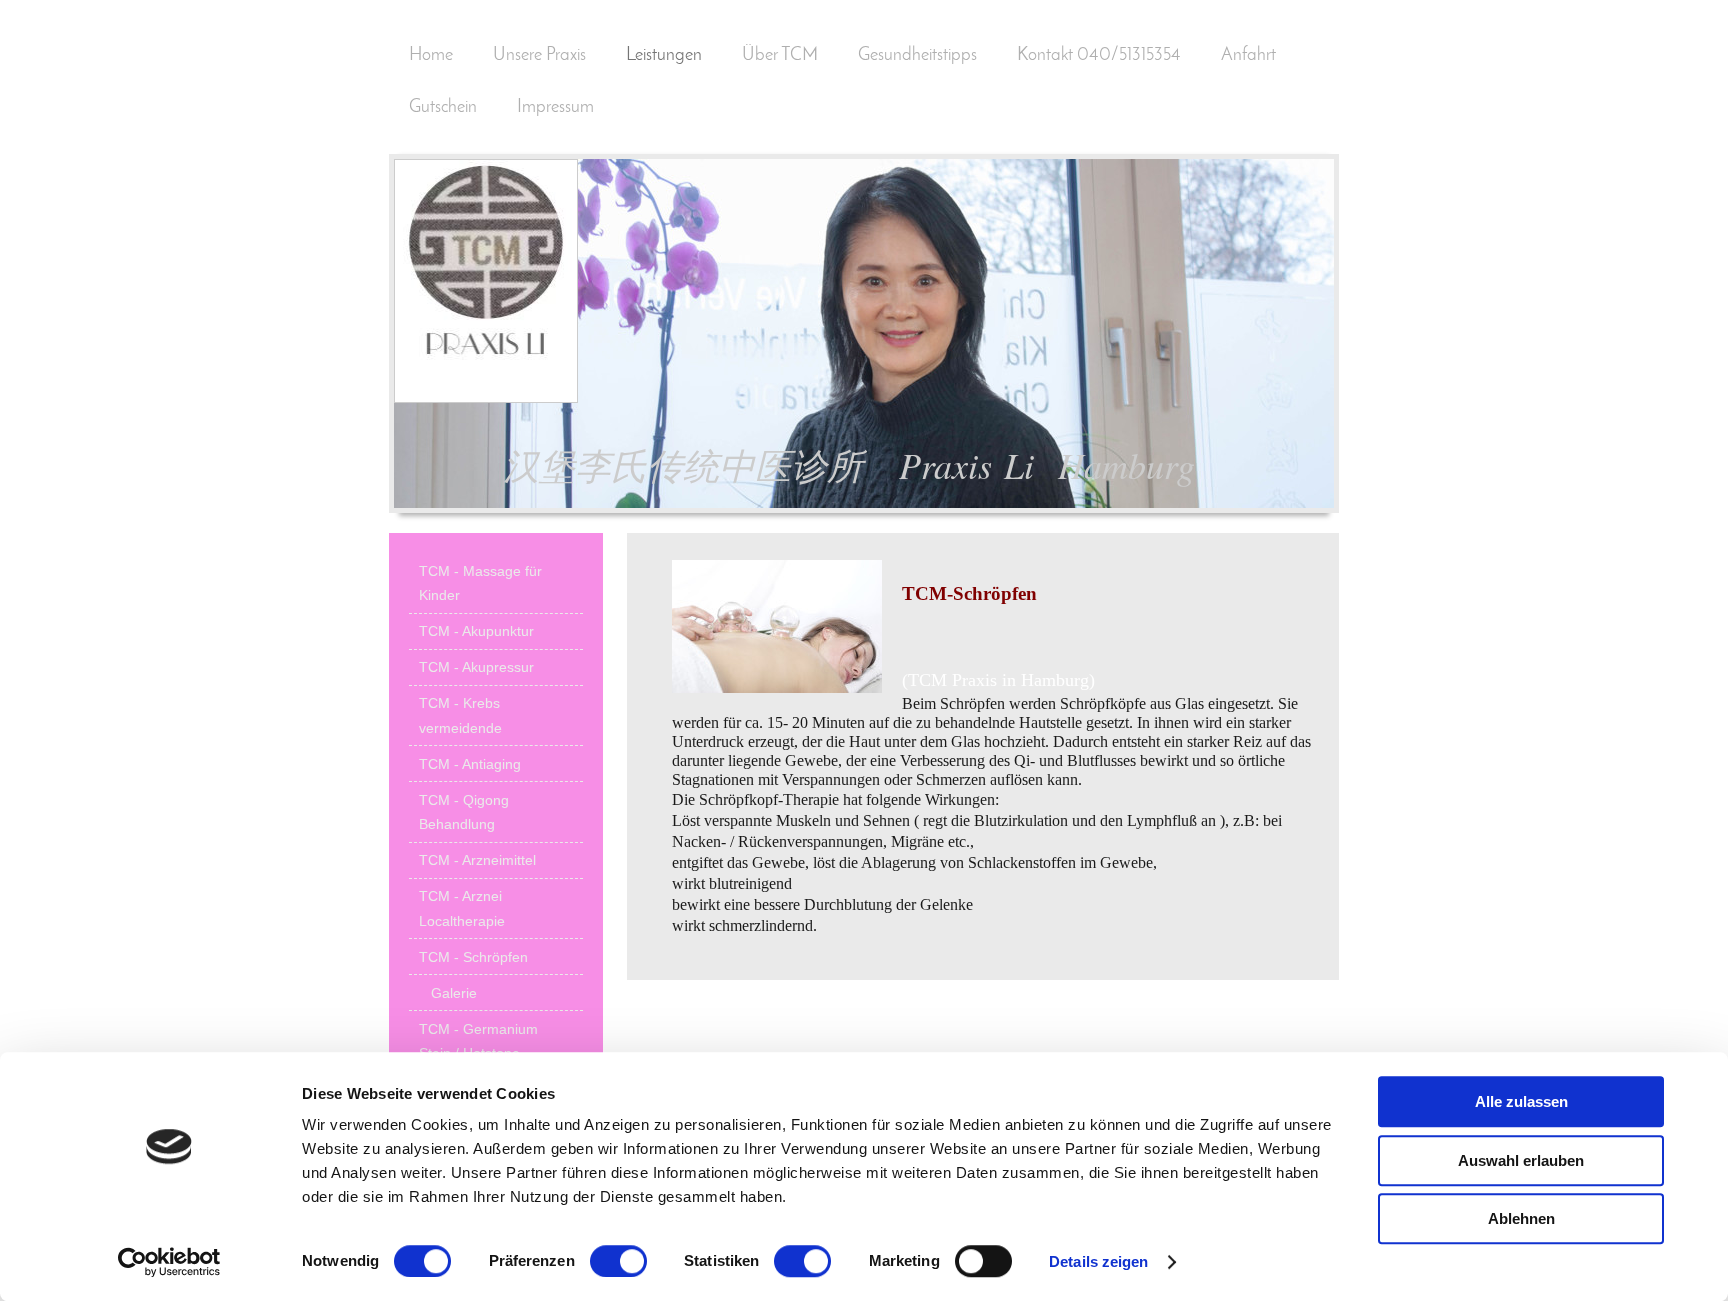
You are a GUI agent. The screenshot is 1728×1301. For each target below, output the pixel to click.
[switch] (618, 1261)
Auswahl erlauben (1521, 1160)
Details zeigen (1098, 1261)
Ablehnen (1521, 1218)
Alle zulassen (1521, 1101)
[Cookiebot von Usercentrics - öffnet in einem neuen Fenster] (169, 1262)
